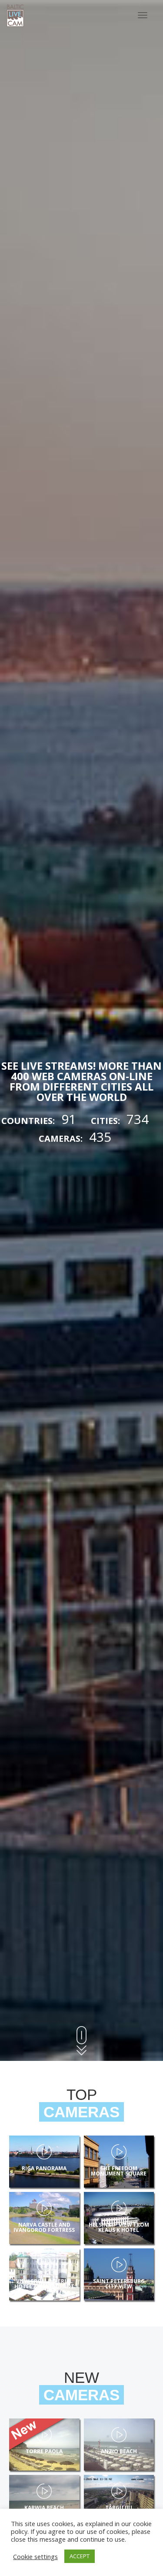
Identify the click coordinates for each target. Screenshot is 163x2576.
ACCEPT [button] (80, 2556)
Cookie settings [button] (35, 2556)
